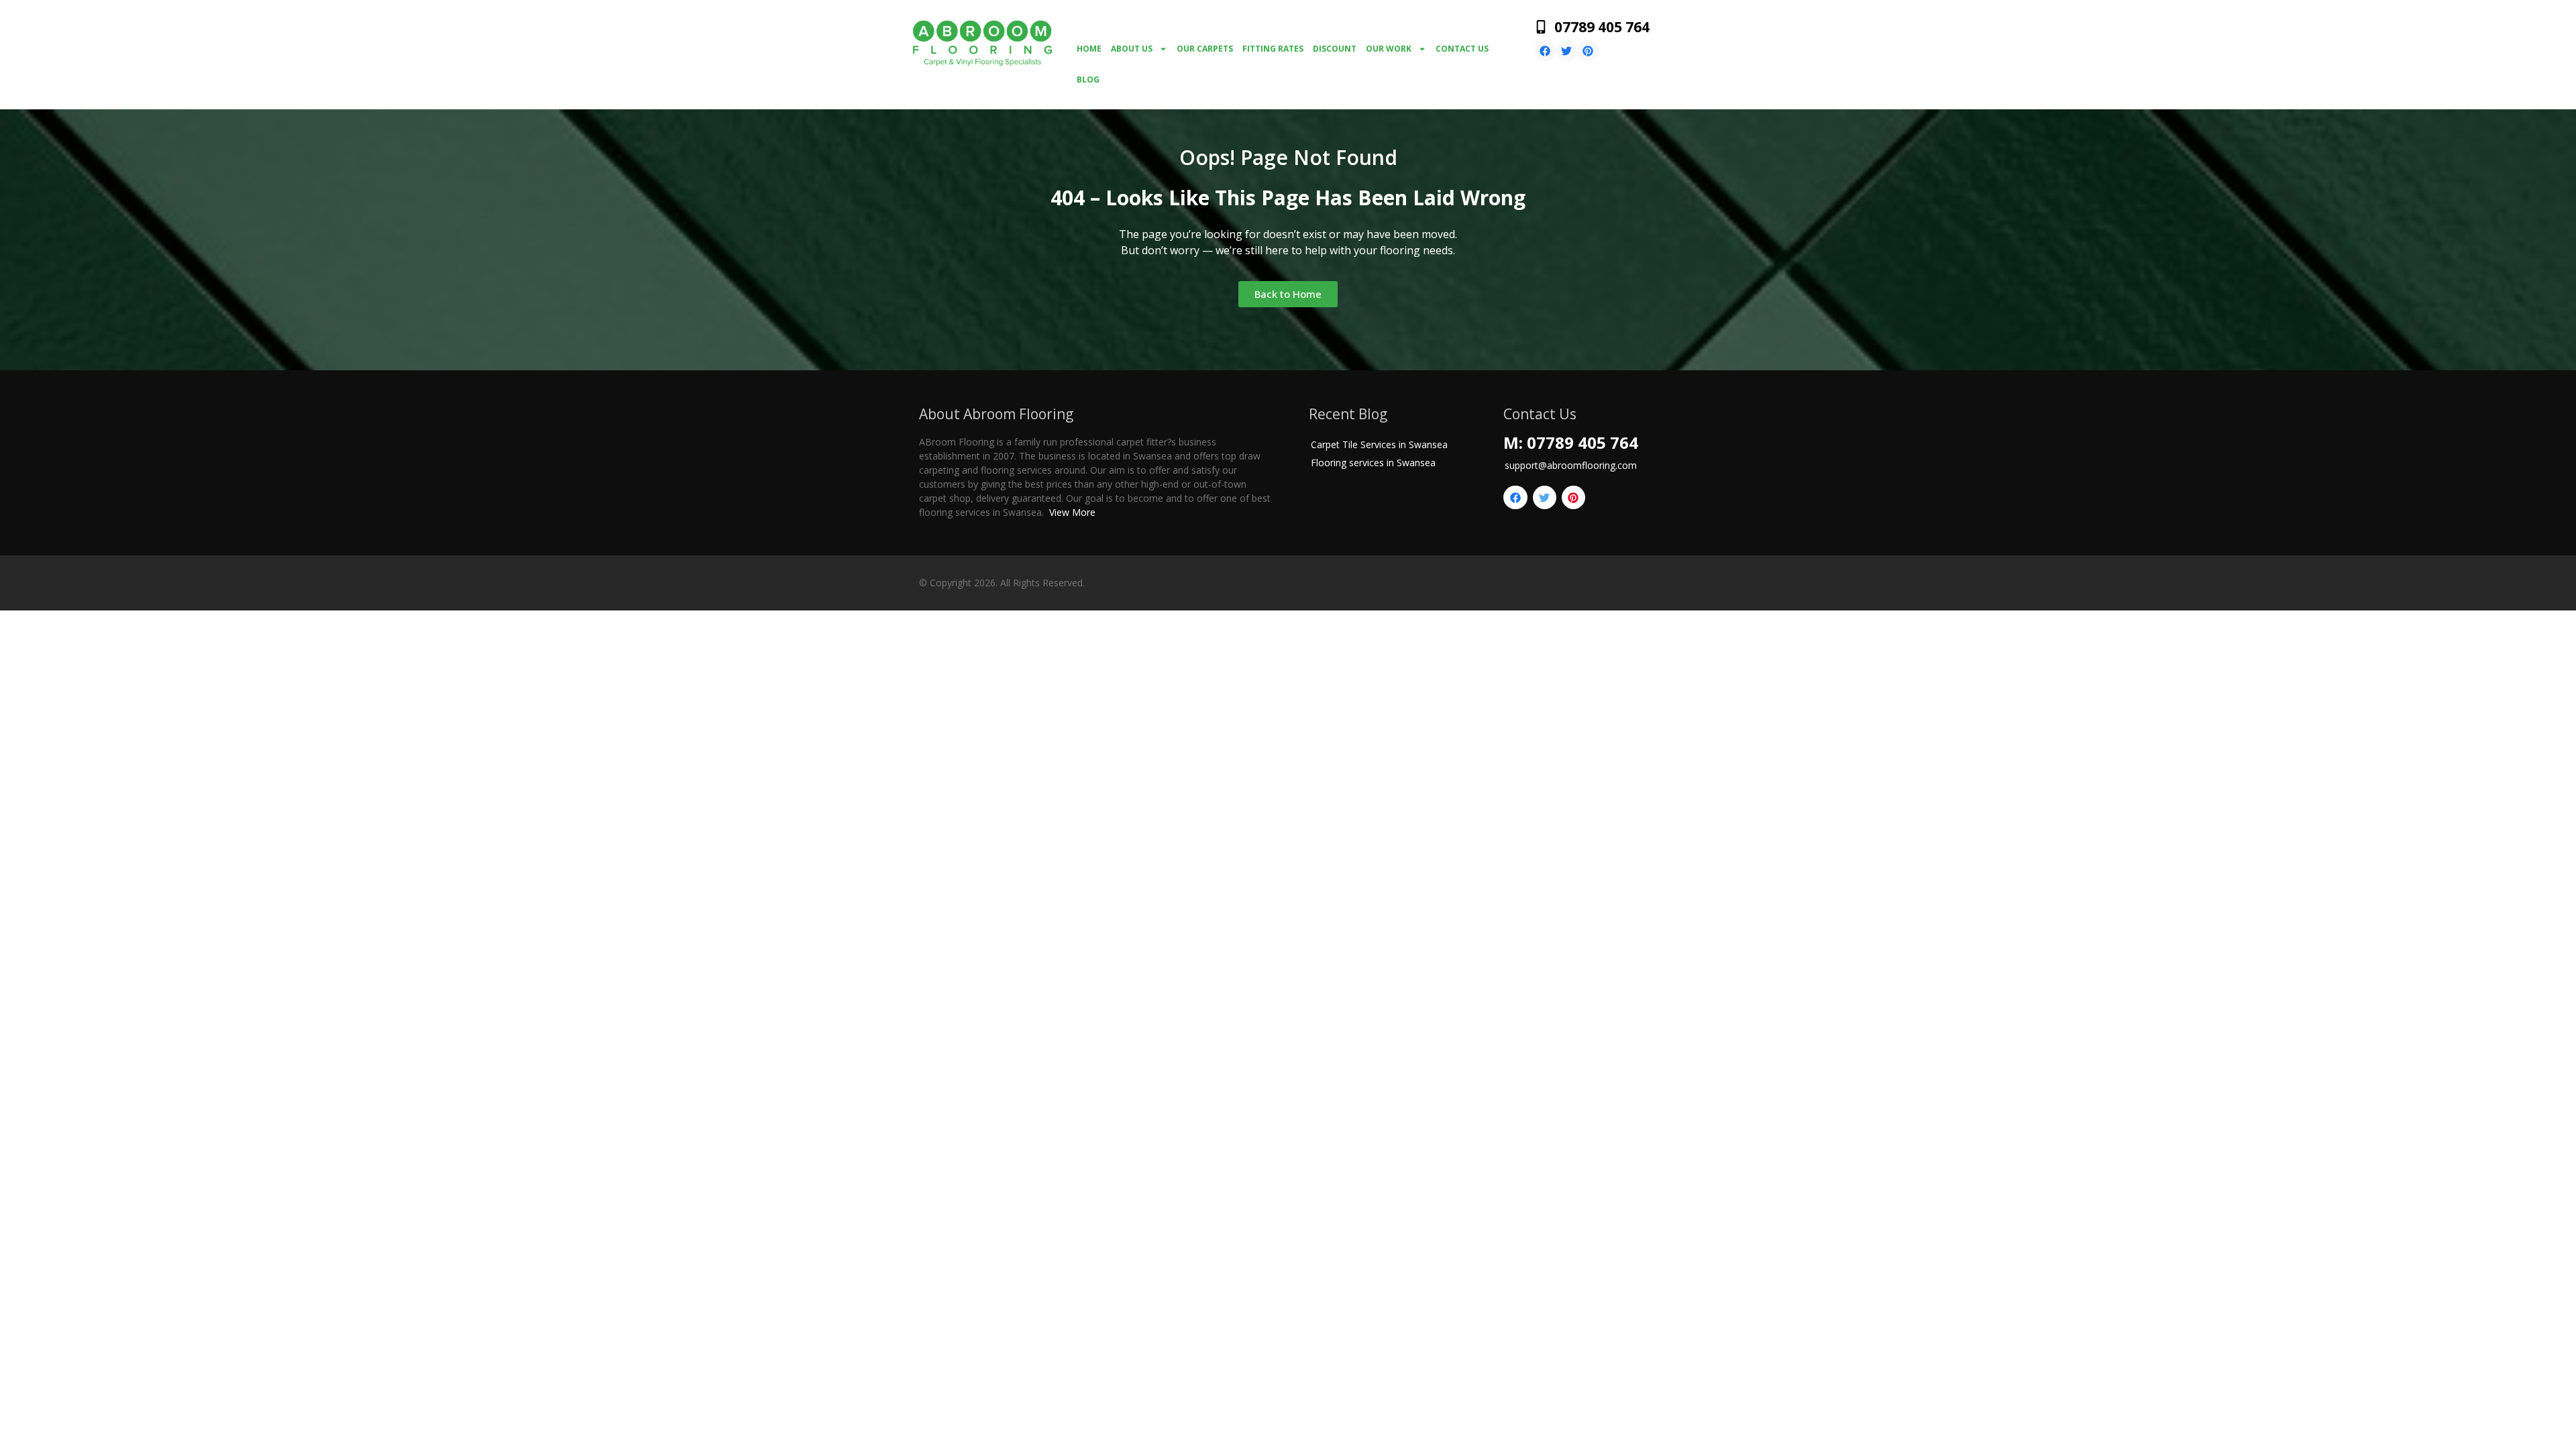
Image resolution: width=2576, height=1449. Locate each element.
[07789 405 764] (1541, 27)
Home (1089, 49)
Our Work (1389, 49)
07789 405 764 (1602, 27)
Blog (1088, 79)
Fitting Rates (1273, 49)
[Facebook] (1545, 51)
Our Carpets (1205, 49)
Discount (1335, 49)
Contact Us (1462, 49)
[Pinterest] (1588, 51)
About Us (1132, 49)
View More (1072, 512)
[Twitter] (1566, 51)
